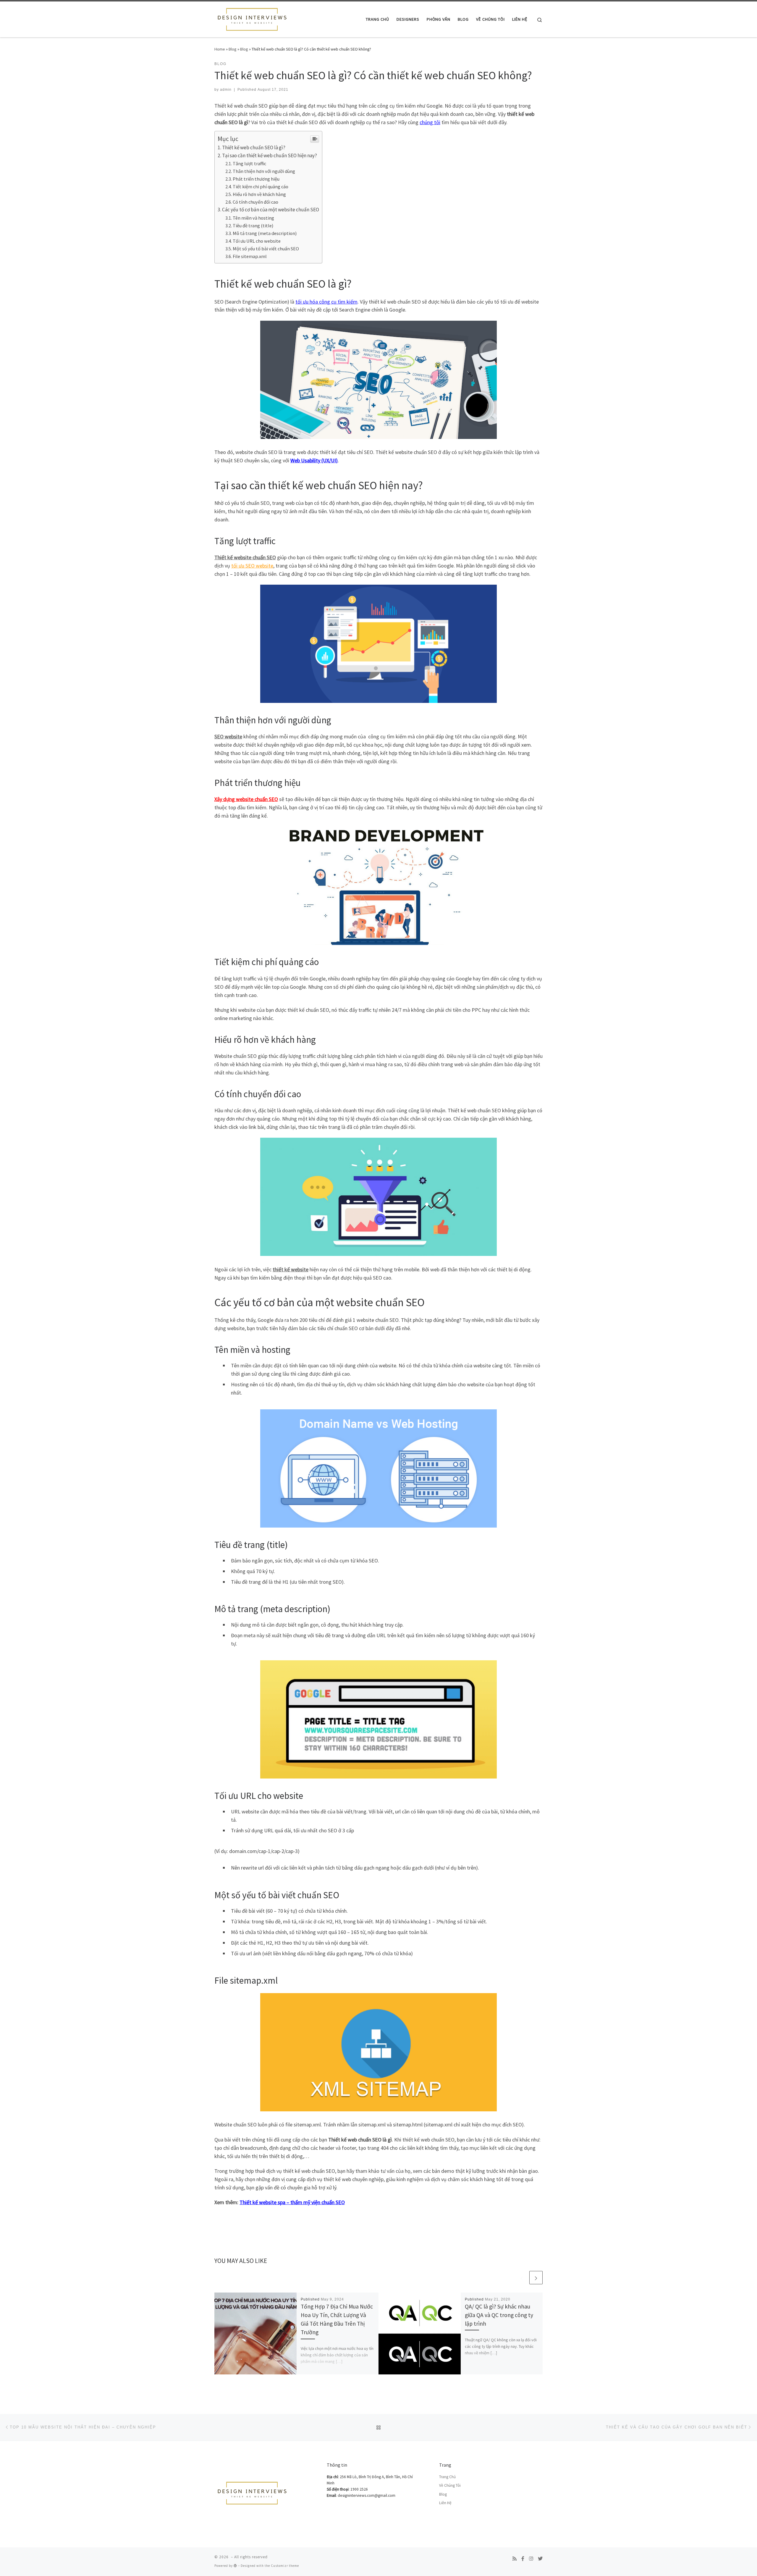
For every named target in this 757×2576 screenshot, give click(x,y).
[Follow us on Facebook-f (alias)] (523, 2559)
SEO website (228, 736)
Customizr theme (285, 2566)
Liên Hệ (445, 2503)
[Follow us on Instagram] (531, 2559)
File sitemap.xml (250, 256)
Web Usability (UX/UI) (314, 460)
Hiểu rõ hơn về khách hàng (259, 194)
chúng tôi (430, 122)
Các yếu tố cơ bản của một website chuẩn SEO (271, 210)
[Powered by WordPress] (235, 2566)
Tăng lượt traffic (249, 163)
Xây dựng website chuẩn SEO (246, 799)
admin (226, 90)
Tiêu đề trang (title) (253, 226)
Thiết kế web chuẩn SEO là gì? (254, 147)
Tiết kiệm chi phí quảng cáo (261, 187)
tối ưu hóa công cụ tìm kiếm (326, 302)
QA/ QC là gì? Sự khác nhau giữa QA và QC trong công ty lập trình (499, 2315)
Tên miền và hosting (253, 218)
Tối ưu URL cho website (257, 241)
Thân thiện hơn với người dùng (264, 171)
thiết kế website (291, 1269)
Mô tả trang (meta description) (265, 233)
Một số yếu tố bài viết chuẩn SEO (266, 249)
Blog (233, 49)
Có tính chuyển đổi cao (255, 202)
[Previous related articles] (522, 2278)
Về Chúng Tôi (450, 2485)
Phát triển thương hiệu (256, 179)
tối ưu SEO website (252, 566)
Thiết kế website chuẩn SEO (245, 557)
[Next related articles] (536, 2278)
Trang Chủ (447, 2477)
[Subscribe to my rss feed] (515, 2559)
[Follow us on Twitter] (540, 2559)
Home (220, 49)
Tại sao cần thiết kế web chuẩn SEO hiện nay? (270, 155)
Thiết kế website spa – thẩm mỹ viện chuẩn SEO (292, 2202)
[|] (251, 18)
